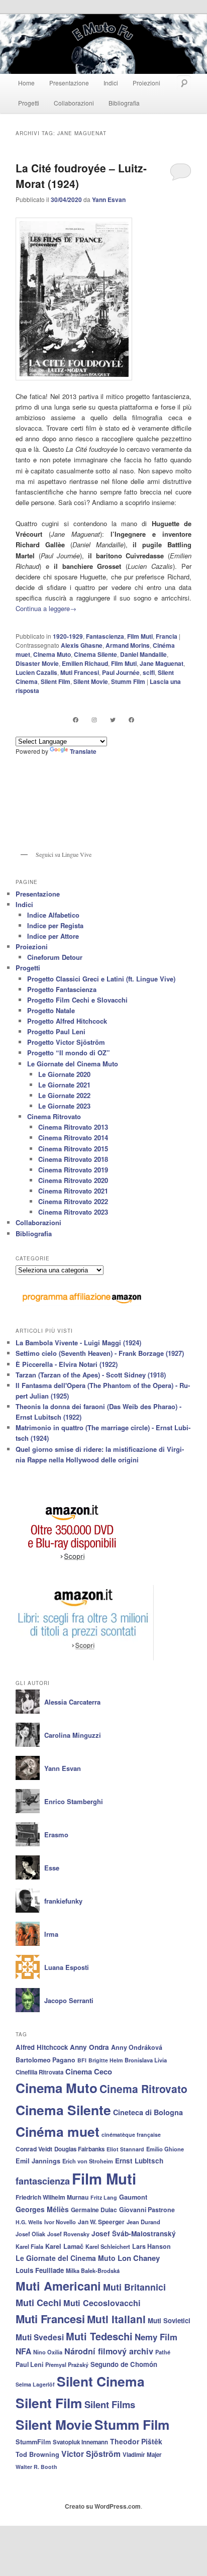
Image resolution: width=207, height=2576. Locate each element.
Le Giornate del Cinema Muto (73, 1064)
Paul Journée (121, 672)
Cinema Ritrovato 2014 (73, 1137)
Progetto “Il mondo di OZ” (69, 1053)
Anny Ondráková (137, 2047)
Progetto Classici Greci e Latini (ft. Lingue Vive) (101, 979)
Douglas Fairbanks (79, 2149)
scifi (149, 672)
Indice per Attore (53, 936)
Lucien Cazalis (36, 672)
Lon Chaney (139, 2258)
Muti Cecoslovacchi (102, 2303)
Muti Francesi (80, 672)
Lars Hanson (151, 2246)
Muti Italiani (116, 2319)
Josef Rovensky (68, 2234)
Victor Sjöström (91, 2454)
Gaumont (133, 2197)
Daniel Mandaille (143, 654)
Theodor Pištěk (136, 2441)
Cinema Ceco (89, 2071)
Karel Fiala (29, 2246)
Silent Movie (91, 681)
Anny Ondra (89, 2047)
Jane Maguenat (162, 663)
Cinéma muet (58, 2131)
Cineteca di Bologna (148, 2112)
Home (26, 83)
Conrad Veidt (34, 2149)
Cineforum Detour (55, 957)
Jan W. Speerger (101, 2222)
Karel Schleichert (108, 2246)
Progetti (29, 103)
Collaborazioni (74, 103)
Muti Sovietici (169, 2320)
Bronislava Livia (146, 2060)
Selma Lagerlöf (35, 2384)
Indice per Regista (55, 925)
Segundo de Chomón (124, 2364)
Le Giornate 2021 (64, 1085)
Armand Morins (128, 645)
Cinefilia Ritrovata (39, 2072)
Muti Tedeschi (99, 2336)
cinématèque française (131, 2135)
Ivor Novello (60, 2222)
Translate (83, 751)
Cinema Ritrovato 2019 (73, 1170)
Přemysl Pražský (67, 2364)
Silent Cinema (101, 2381)
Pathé (163, 2352)
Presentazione (69, 83)
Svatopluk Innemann (80, 2442)
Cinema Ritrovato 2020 (73, 1180)
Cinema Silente (95, 654)
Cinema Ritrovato (54, 1116)
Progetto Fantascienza (62, 989)
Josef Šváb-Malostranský (134, 2234)
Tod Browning (37, 2454)
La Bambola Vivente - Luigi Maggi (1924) (78, 1343)
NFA (23, 2351)
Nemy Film (156, 2337)
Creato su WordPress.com (103, 2506)
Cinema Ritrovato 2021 (73, 1191)
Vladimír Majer (142, 2455)
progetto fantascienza (158, 396)
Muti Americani (58, 2286)
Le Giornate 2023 (64, 1106)
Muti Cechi (38, 2303)
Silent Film (56, 681)
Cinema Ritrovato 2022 (73, 1201)
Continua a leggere (46, 608)
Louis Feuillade (40, 2270)
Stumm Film (128, 681)
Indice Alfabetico (53, 915)
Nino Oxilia (48, 2352)
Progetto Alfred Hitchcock (67, 1021)
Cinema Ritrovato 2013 (73, 1127)
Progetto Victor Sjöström (66, 1042)
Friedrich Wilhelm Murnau (52, 2197)
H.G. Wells (29, 2222)
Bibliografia (124, 103)
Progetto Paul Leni (56, 1031)
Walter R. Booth (36, 2467)
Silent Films (110, 2404)
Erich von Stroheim (88, 2161)
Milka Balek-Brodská (93, 2270)
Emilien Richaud (85, 663)
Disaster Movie (37, 663)
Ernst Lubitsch (139, 2161)
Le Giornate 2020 (64, 1074)
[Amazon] (73, 1566)
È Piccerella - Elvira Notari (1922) (67, 1364)
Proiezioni (146, 83)
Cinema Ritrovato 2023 (73, 1212)
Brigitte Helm (106, 2060)
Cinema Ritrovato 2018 (73, 1159)
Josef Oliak (30, 2234)
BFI (82, 2060)
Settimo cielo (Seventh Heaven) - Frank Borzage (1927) (100, 1353)
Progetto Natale (51, 1010)
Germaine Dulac (94, 2210)
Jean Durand (143, 2222)
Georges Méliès (42, 2209)
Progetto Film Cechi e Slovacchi (77, 1000)
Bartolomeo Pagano (45, 2060)
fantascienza (43, 2181)
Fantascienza (105, 636)
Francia (167, 636)
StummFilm (33, 2442)
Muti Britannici (134, 2287)
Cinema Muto (52, 654)
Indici (111, 83)
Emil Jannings (38, 2161)
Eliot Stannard (125, 2149)
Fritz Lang (104, 2197)
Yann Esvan (109, 200)
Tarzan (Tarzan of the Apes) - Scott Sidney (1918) (91, 1375)
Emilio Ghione (165, 2149)
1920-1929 (68, 636)
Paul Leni (29, 2364)
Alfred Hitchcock (42, 2047)
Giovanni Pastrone (147, 2210)
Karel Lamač (64, 2246)
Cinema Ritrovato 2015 (73, 1149)
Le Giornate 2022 (64, 1095)
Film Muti (140, 636)
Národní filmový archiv (109, 2351)
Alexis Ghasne (82, 645)
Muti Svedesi (40, 2337)
